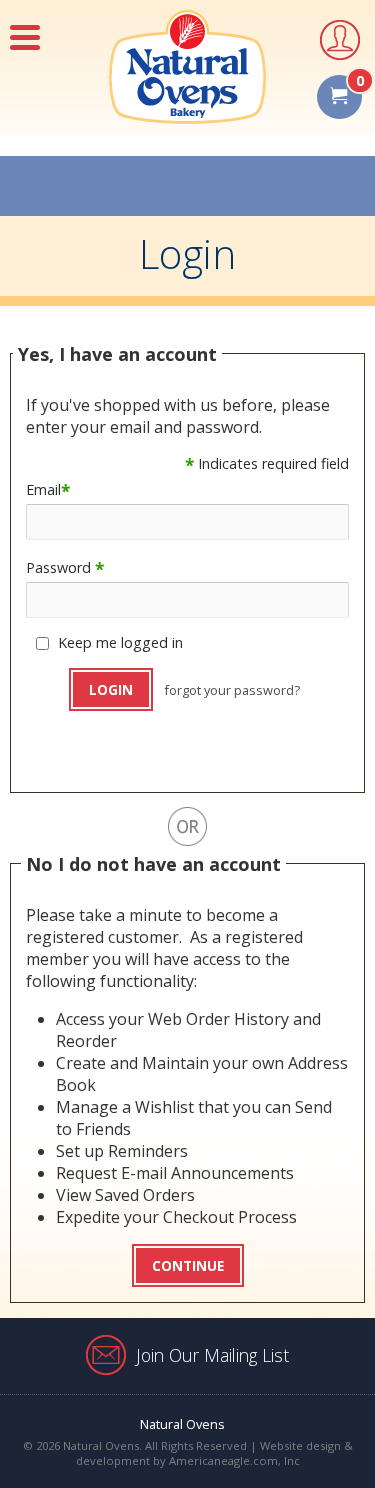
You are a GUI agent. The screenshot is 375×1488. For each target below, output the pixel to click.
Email (48, 489)
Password (65, 567)
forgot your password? (232, 690)
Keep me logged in (120, 642)
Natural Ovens (182, 1424)
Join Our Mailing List (212, 1355)
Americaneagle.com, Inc (234, 1460)
